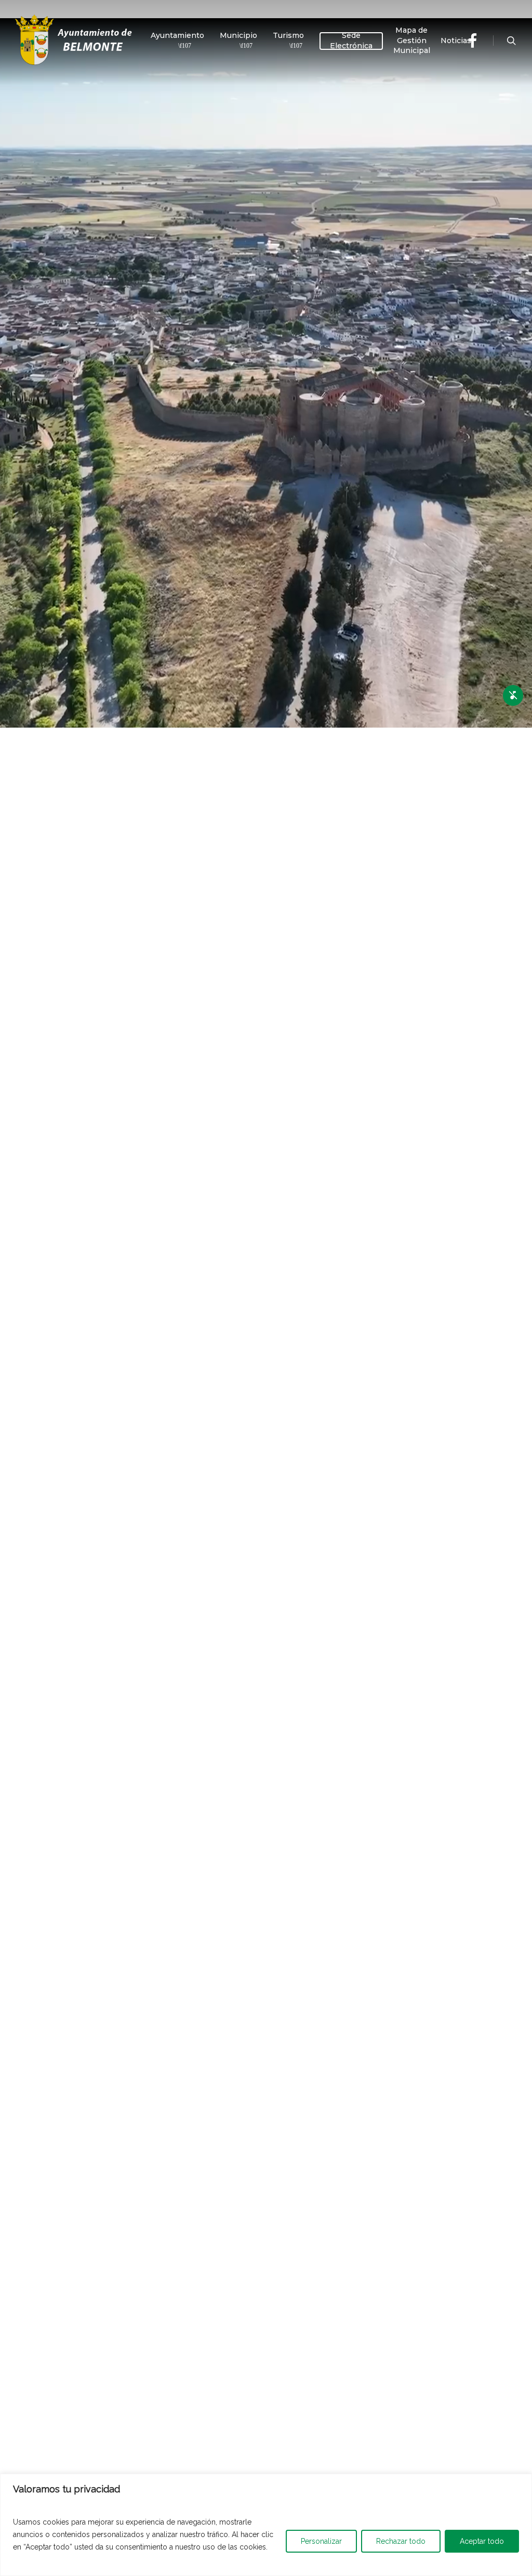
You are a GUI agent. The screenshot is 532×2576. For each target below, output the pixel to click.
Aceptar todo (482, 2541)
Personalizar (321, 2541)
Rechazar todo (401, 2541)
